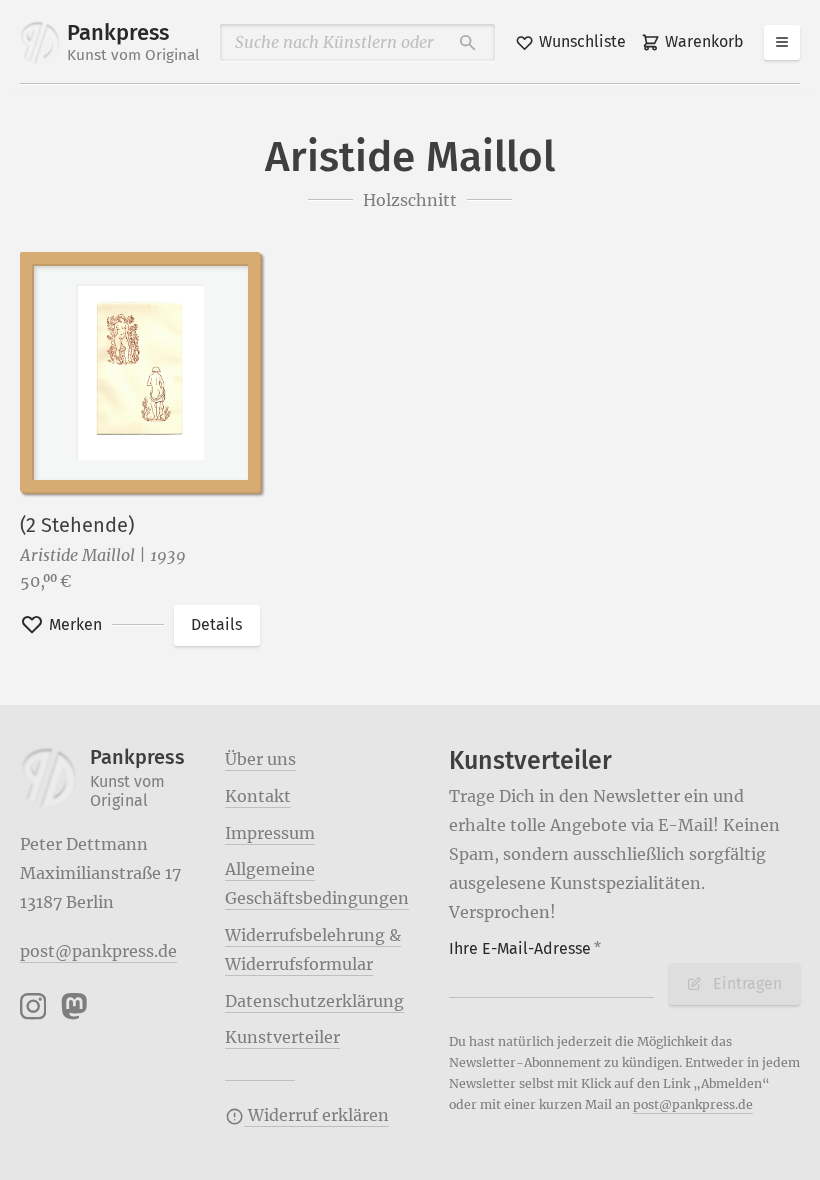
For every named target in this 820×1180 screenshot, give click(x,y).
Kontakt (258, 796)
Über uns (260, 759)
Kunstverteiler (282, 1037)
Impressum (270, 833)
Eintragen (747, 983)
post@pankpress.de (98, 951)
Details (216, 624)
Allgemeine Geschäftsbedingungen (317, 883)
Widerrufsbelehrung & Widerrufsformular (313, 949)
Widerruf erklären (316, 1115)
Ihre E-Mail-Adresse (525, 948)
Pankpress (133, 42)
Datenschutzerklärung (314, 1001)
